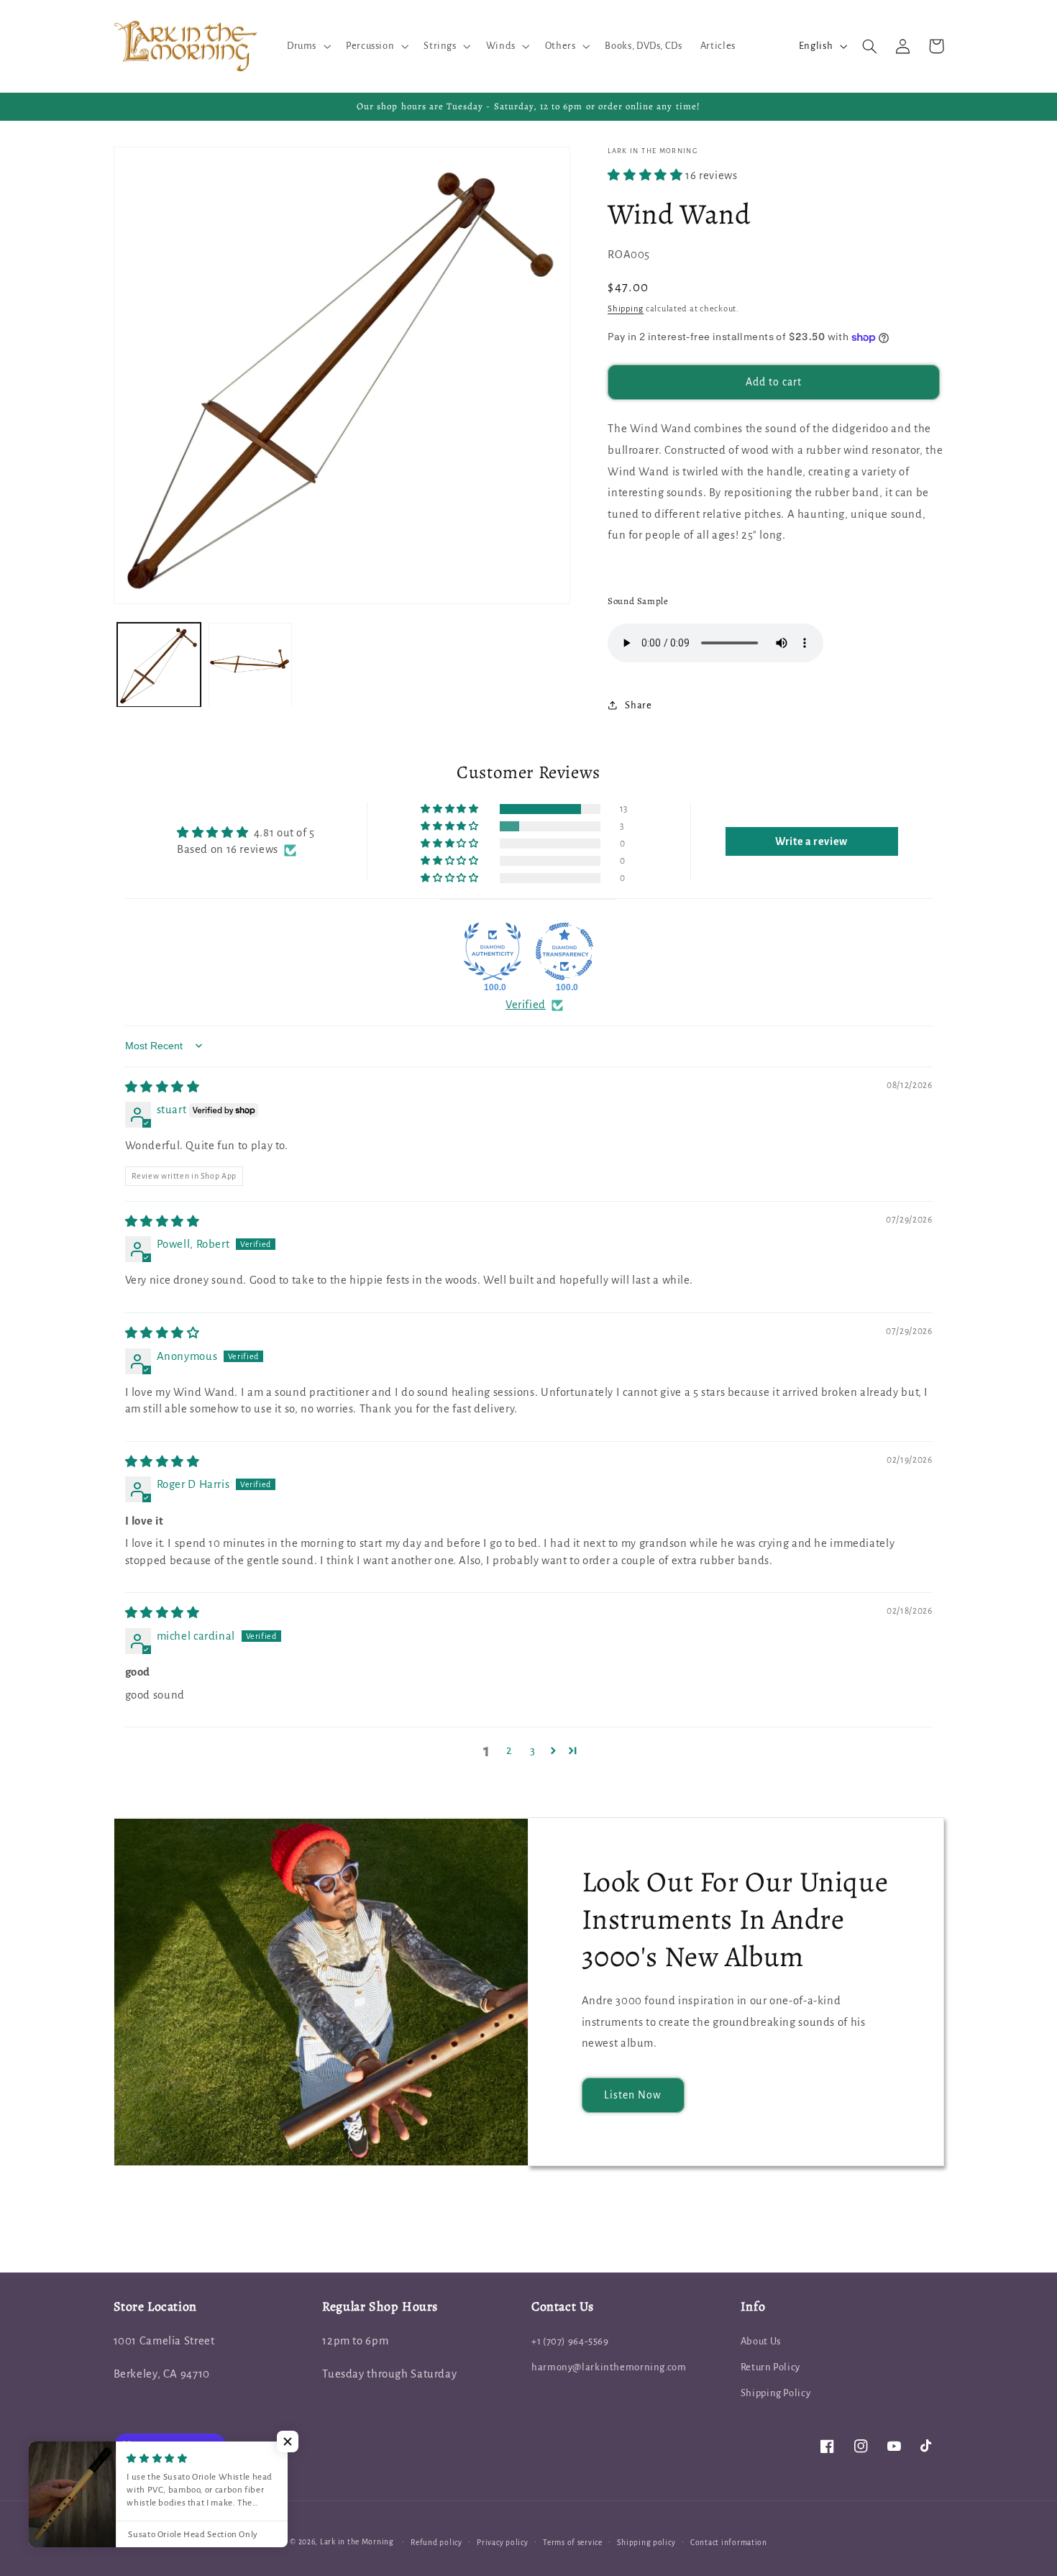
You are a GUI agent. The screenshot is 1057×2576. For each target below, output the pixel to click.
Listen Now (633, 2095)
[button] (307, 46)
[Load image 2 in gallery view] (251, 665)
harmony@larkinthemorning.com (609, 2367)
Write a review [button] (811, 841)
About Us (761, 2341)
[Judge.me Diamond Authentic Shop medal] (493, 951)
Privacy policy (502, 2543)
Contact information (729, 2543)
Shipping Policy (775, 2393)
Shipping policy (646, 2543)
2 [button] (509, 1750)
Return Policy (770, 2367)
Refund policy (436, 2543)
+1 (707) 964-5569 (570, 2341)
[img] (163, 1087)
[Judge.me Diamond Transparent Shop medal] (564, 951)
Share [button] (638, 705)
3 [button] (533, 1750)
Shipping (626, 309)
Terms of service (573, 2543)
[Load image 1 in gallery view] (159, 665)
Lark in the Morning (357, 2542)
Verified (526, 1005)
